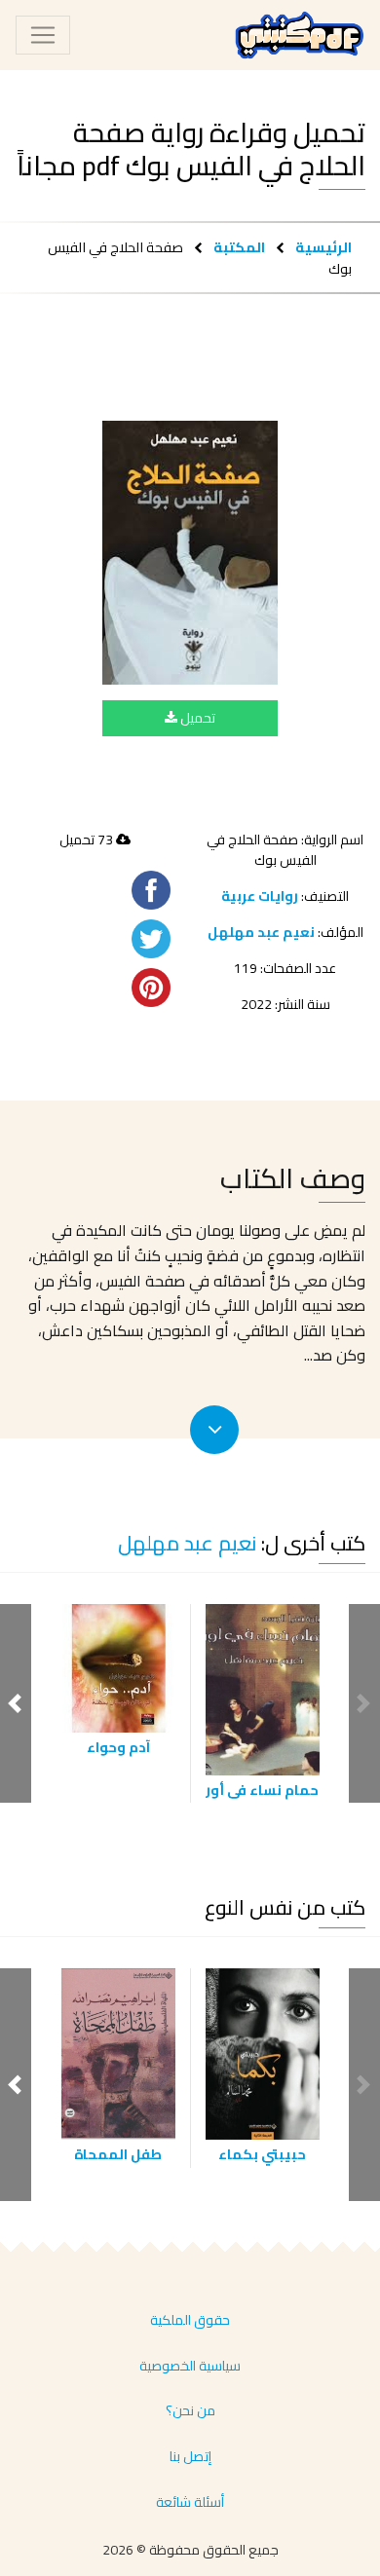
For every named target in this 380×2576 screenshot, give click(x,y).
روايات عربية (260, 896)
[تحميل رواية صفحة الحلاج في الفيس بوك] (190, 552)
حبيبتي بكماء (262, 2154)
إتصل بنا (190, 2456)
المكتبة (239, 247)
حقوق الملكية (190, 2320)
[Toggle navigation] (43, 35)
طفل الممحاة (118, 2154)
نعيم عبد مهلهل (261, 932)
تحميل (196, 718)
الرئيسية (323, 247)
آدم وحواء (118, 1747)
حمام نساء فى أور (262, 1790)
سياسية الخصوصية (190, 2366)
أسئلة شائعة (190, 2502)
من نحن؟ (190, 2410)
